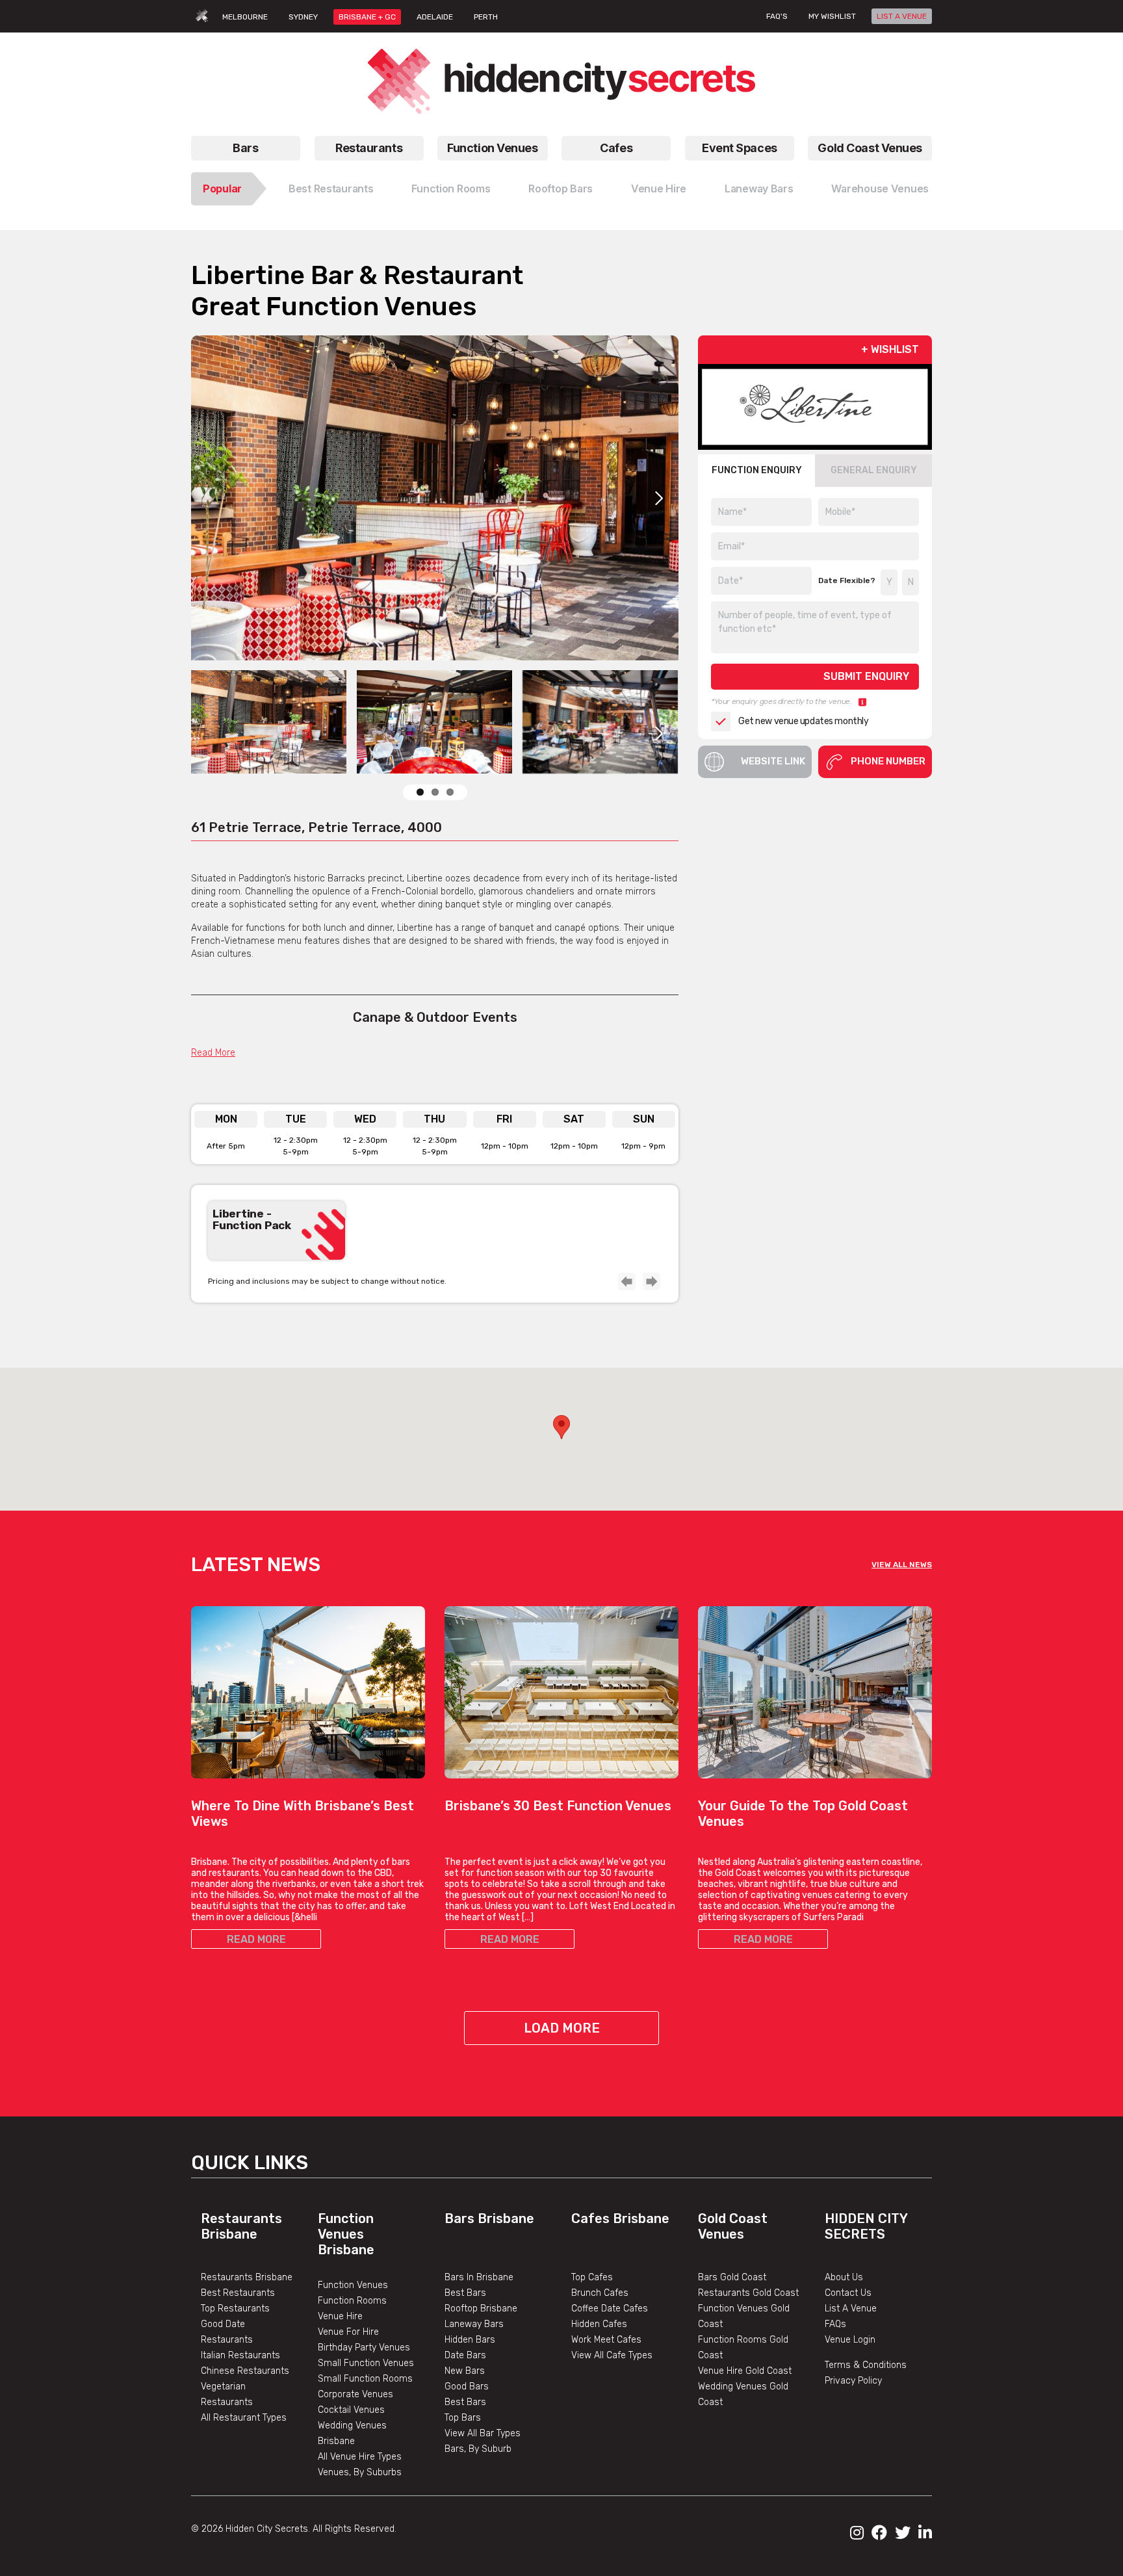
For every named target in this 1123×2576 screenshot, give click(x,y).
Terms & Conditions (866, 2365)
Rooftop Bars (561, 189)
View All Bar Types (483, 2433)
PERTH (486, 17)
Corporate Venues (355, 2394)
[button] (561, 1427)
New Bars (465, 2371)
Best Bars (465, 2293)
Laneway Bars (759, 189)
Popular (222, 189)
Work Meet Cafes (606, 2340)
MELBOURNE (245, 17)
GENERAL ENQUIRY (874, 470)
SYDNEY (303, 17)
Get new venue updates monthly (803, 721)
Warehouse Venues (880, 189)
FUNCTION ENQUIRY (757, 470)
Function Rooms (451, 189)
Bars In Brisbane (479, 2277)
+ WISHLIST (890, 349)
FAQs (835, 2324)
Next (659, 498)
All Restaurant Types (244, 2418)
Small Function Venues (366, 2363)
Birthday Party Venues (364, 2348)
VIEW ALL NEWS (902, 1565)
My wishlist (832, 16)
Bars (245, 148)
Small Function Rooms (365, 2379)
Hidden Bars (470, 2340)
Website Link (773, 761)
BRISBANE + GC (367, 17)
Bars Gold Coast (732, 2277)
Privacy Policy (853, 2381)
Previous (626, 1281)
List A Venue (851, 2309)
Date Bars (465, 2355)
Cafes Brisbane (620, 2218)
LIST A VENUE (902, 16)
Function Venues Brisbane (346, 2234)
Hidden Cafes (599, 2324)
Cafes (616, 148)
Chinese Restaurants (245, 2371)
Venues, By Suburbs (360, 2472)
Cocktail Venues (351, 2410)
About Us (844, 2277)
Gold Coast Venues (870, 148)
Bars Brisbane (489, 2218)
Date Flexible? (847, 580)
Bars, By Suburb (478, 2449)
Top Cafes (592, 2277)
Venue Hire (659, 189)
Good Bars (467, 2387)
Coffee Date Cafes (610, 2309)
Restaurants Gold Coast (748, 2293)
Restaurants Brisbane (241, 2226)
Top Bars (463, 2418)
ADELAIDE (435, 17)
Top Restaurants (235, 2309)
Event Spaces (740, 148)
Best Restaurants (331, 189)
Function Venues (492, 148)
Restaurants (369, 148)
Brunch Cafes (600, 2293)
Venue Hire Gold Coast (745, 2371)
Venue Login (850, 2340)
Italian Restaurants (240, 2355)
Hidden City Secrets (866, 2226)
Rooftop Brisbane (481, 2309)
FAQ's (777, 16)
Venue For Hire (348, 2332)
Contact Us (848, 2293)
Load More (562, 2028)
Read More (213, 1053)
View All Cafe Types (612, 2355)
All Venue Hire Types (360, 2457)
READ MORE (256, 1939)
